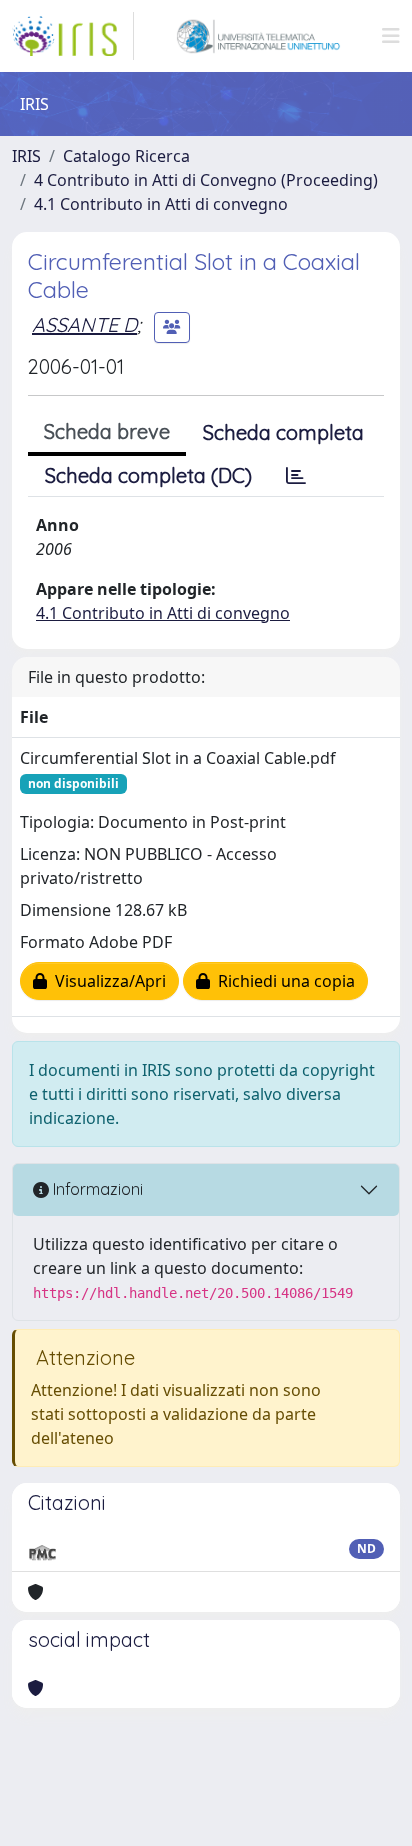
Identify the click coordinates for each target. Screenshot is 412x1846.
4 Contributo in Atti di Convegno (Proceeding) (206, 180)
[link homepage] (73, 36)
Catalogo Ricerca (126, 156)
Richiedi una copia (282, 981)
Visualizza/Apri (106, 981)
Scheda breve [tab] (107, 431)
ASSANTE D (84, 324)
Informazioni (96, 1189)
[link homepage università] (258, 36)
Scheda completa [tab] (283, 432)
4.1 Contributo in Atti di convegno (161, 204)
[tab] (296, 476)
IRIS (26, 156)
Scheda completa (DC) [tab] (148, 475)
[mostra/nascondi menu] (391, 36)
